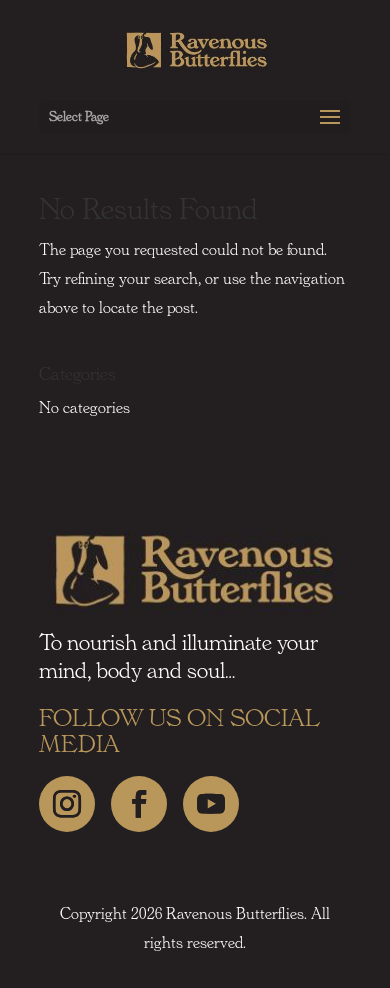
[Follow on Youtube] (211, 804)
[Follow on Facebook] (139, 804)
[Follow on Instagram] (67, 804)
